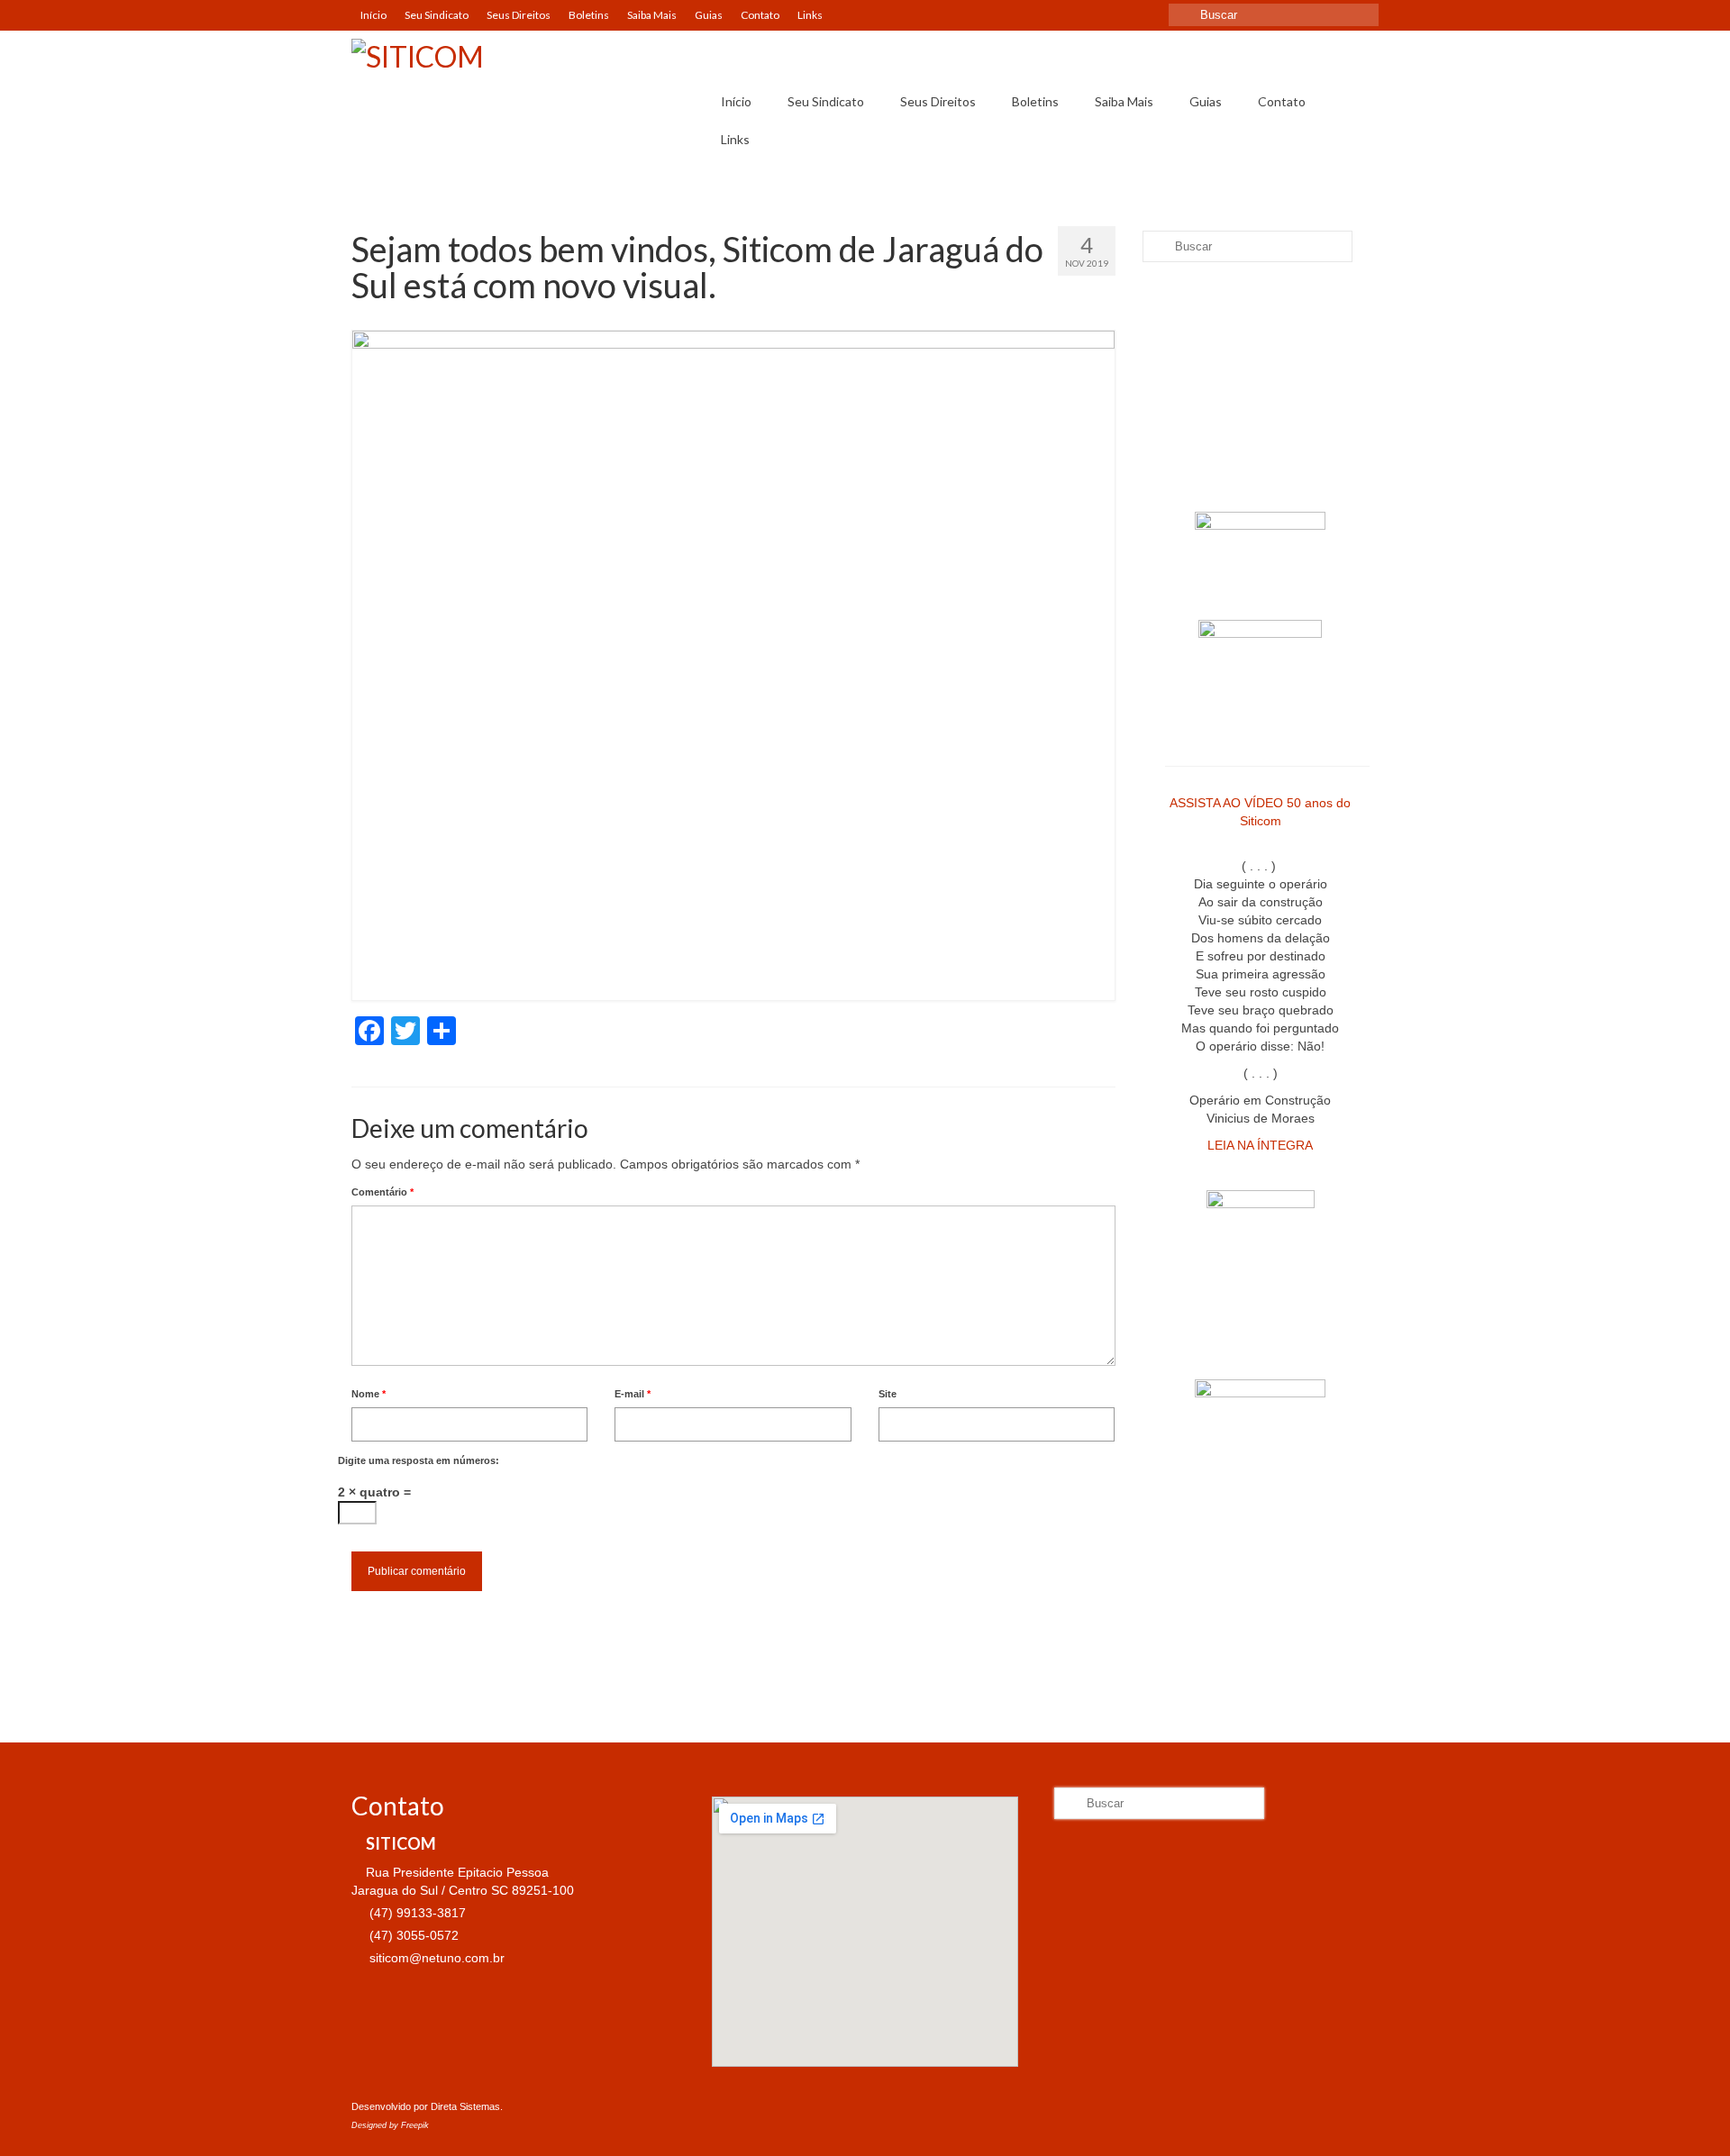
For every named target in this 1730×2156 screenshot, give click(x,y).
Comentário (382, 1192)
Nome (369, 1394)
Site (888, 1394)
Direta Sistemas (465, 2106)
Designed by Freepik (390, 2125)
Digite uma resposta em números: (419, 1460)
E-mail (633, 1394)
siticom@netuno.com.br (435, 1958)
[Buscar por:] (1274, 15)
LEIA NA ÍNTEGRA (1260, 1145)
